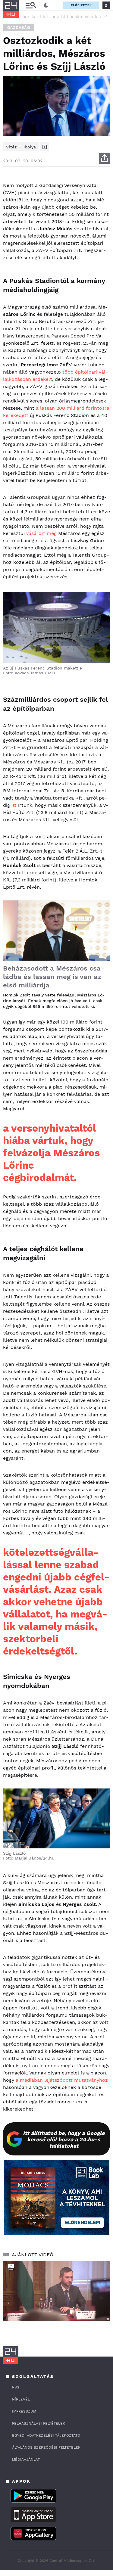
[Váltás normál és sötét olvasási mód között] (46, 5)
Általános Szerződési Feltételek (46, 2447)
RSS (16, 2387)
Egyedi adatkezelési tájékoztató (46, 2435)
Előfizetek (81, 5)
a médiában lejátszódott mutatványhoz (62, 2080)
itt (14, 805)
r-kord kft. (39, 17)
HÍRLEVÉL (21, 2399)
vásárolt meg (41, 533)
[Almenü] (31, 5)
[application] (56, 2291)
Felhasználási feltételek (39, 2423)
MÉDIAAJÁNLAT (26, 2459)
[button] (105, 16)
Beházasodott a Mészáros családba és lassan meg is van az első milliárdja (53, 977)
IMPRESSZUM (24, 2411)
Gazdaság (19, 28)
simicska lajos (90, 17)
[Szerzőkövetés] (45, 147)
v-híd (62, 17)
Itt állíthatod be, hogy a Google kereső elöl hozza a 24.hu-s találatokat (64, 2139)
